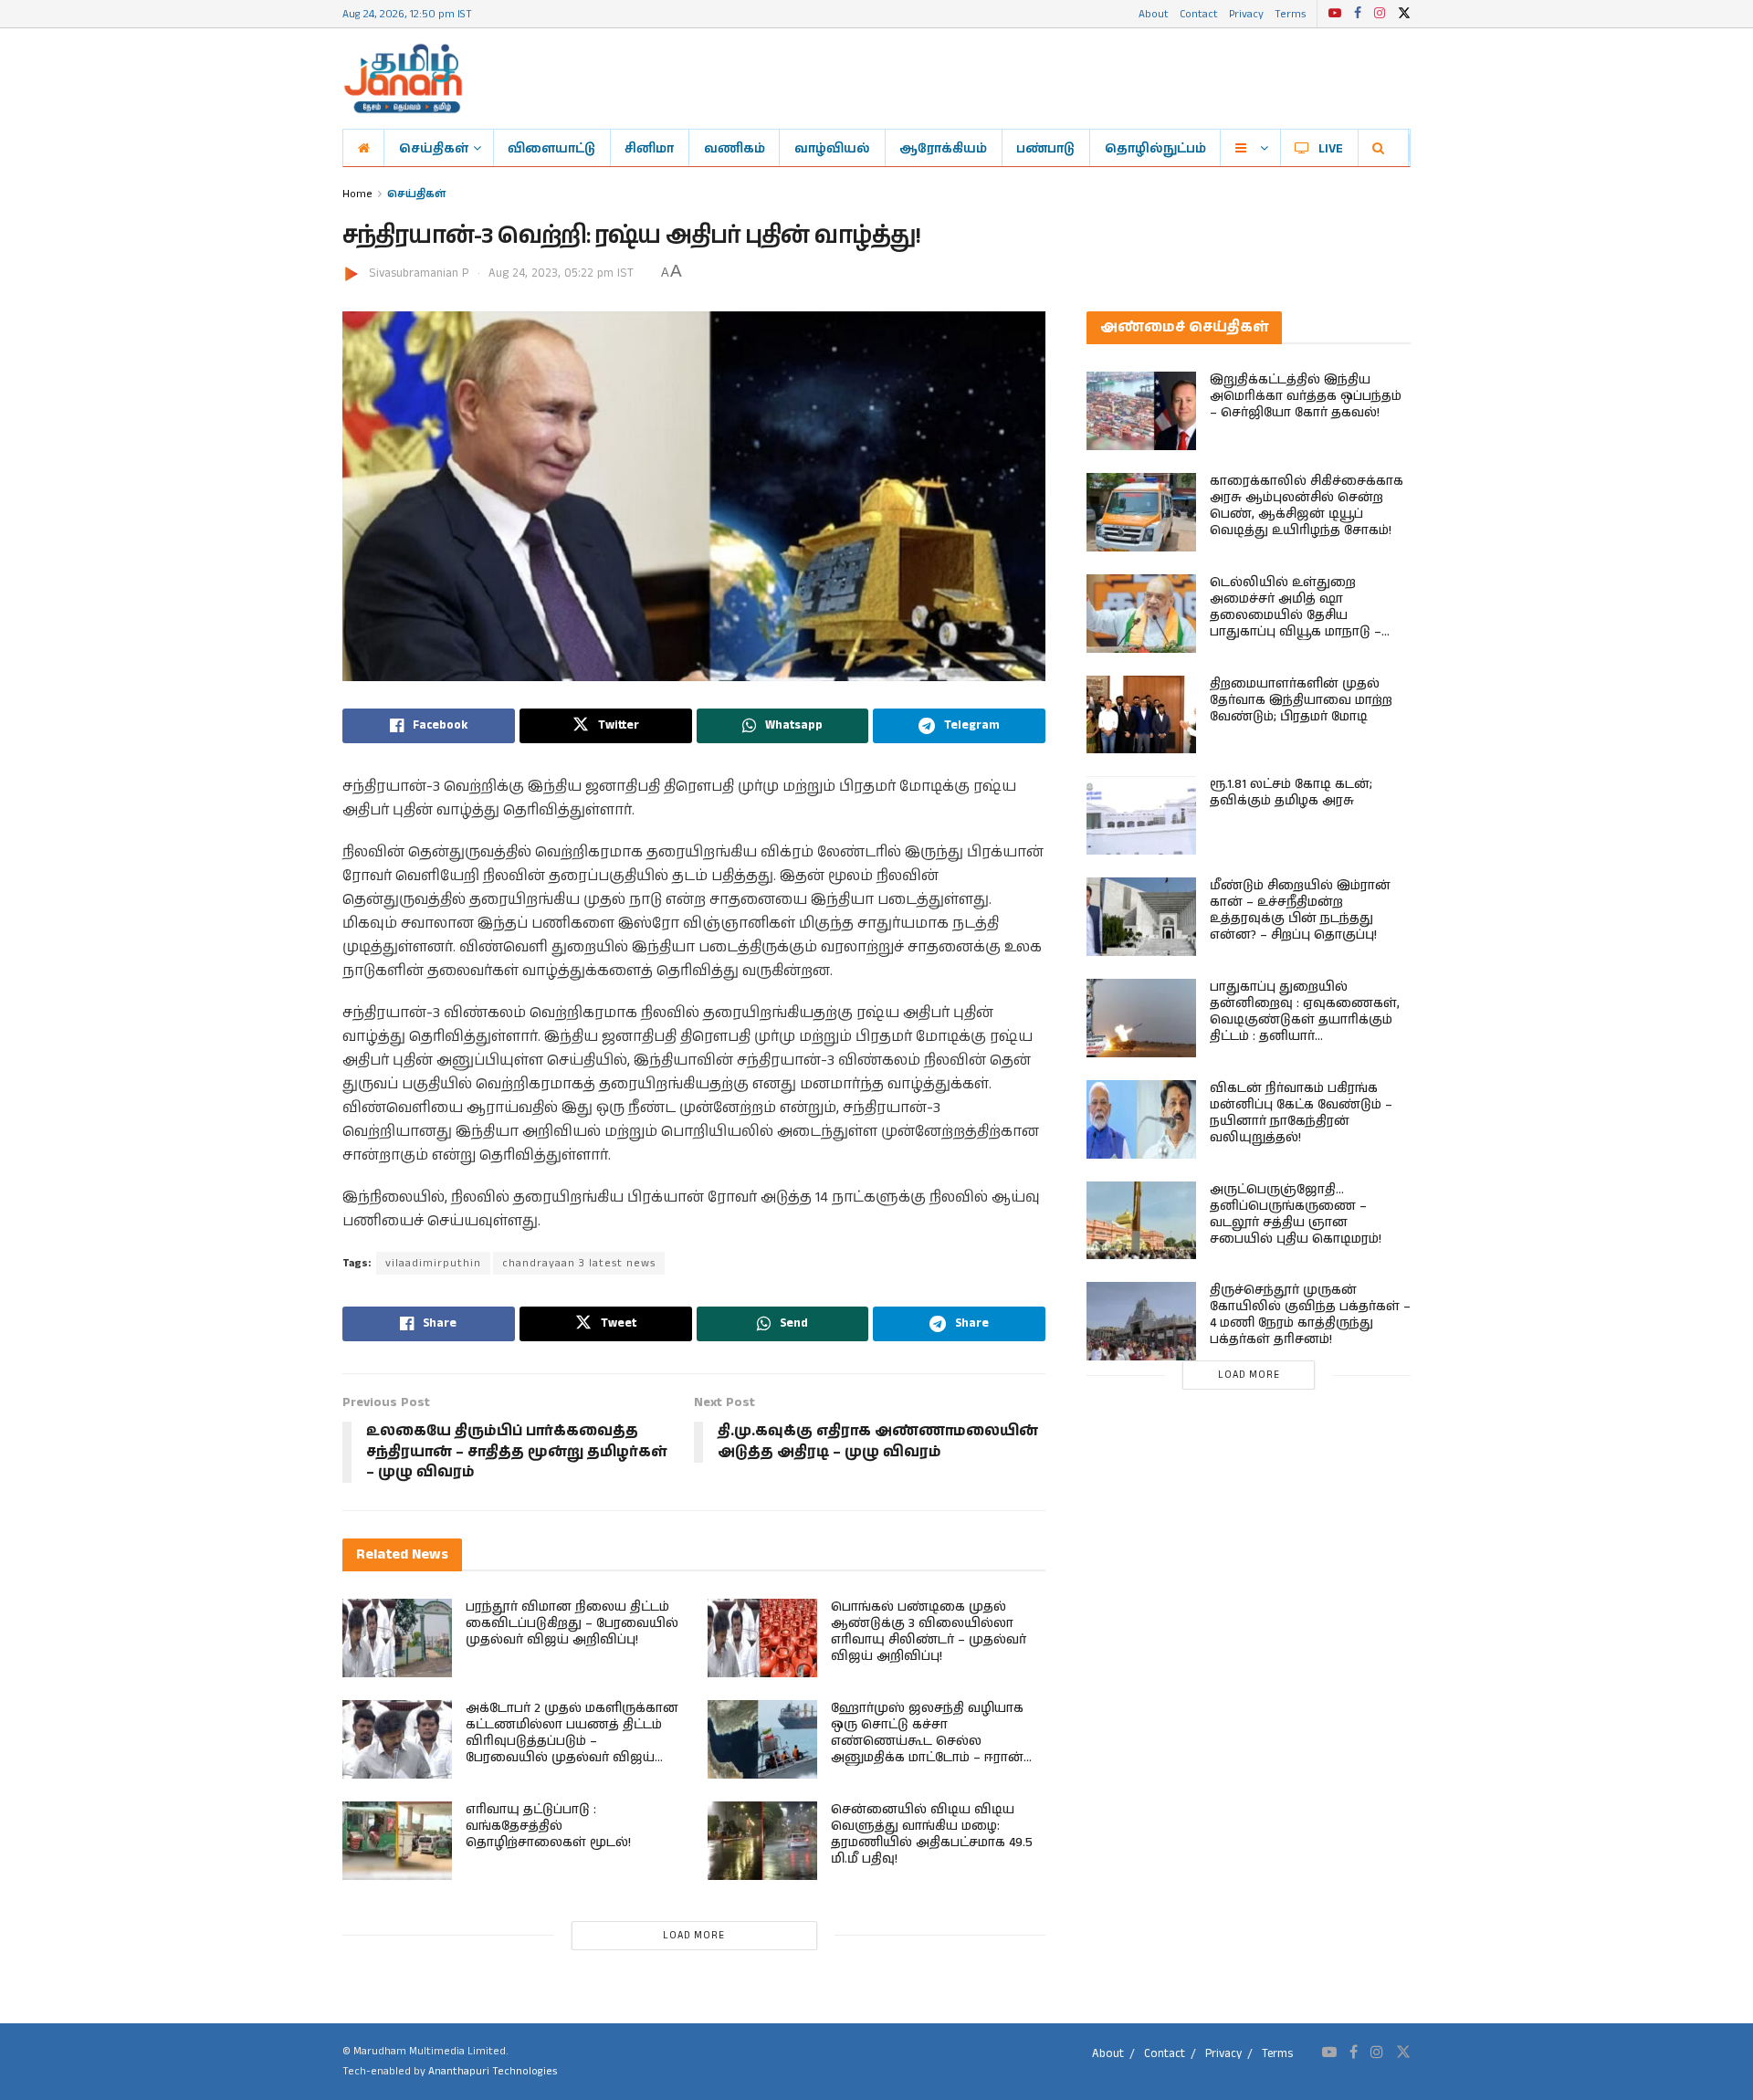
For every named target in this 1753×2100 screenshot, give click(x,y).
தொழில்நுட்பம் (1155, 148)
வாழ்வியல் (832, 148)
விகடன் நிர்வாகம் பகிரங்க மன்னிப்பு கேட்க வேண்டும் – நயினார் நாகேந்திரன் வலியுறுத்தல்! (1301, 1113)
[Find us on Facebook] (1358, 14)
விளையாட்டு (551, 148)
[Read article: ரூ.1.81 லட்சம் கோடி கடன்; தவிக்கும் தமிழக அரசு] (1141, 815)
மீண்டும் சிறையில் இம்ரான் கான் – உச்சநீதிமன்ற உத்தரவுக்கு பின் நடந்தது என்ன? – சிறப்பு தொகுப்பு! (1300, 910)
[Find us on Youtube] (1335, 14)
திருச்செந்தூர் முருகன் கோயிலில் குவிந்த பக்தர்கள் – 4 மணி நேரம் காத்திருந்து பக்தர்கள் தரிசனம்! (1310, 1315)
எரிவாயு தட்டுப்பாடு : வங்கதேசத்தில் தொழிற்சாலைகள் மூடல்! (548, 1826)
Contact (1199, 13)
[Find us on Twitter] (1404, 14)
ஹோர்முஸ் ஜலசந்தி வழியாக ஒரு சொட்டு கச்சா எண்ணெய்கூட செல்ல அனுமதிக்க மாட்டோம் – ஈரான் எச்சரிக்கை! (927, 1741)
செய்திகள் (434, 148)
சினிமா (649, 148)
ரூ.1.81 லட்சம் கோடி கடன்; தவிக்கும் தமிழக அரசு (1291, 793)
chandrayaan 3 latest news (579, 1263)
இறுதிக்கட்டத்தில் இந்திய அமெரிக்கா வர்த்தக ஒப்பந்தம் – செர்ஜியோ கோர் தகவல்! (1306, 396)
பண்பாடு (1045, 148)
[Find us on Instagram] (1380, 14)
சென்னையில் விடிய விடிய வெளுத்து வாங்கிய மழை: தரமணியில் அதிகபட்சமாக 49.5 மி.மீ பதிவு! (932, 1834)
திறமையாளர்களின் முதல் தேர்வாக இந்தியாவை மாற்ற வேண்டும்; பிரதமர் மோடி (1301, 700)
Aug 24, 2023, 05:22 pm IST (561, 273)
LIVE (1331, 148)
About (1154, 13)
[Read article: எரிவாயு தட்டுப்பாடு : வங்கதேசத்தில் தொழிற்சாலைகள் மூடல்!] (397, 1841)
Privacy (1246, 13)
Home (357, 193)
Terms (1290, 13)
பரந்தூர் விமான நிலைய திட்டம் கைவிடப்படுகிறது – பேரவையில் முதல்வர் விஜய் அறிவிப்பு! (572, 1623)
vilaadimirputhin (433, 1263)
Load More (694, 1936)
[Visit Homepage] (403, 79)
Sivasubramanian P (419, 273)
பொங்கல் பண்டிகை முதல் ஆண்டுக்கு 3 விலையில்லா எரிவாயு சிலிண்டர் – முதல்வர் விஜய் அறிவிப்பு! (929, 1632)
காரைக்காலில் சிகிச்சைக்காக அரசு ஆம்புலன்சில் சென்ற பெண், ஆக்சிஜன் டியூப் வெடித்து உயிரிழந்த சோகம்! (1307, 506)
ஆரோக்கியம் (943, 148)
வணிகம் (735, 148)
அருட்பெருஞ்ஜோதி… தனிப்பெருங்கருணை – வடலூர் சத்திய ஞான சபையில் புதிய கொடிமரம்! (1296, 1214)
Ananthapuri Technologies (493, 2071)
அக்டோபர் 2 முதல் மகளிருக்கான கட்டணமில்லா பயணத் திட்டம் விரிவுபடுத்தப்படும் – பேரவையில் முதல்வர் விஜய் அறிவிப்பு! (572, 1741)
